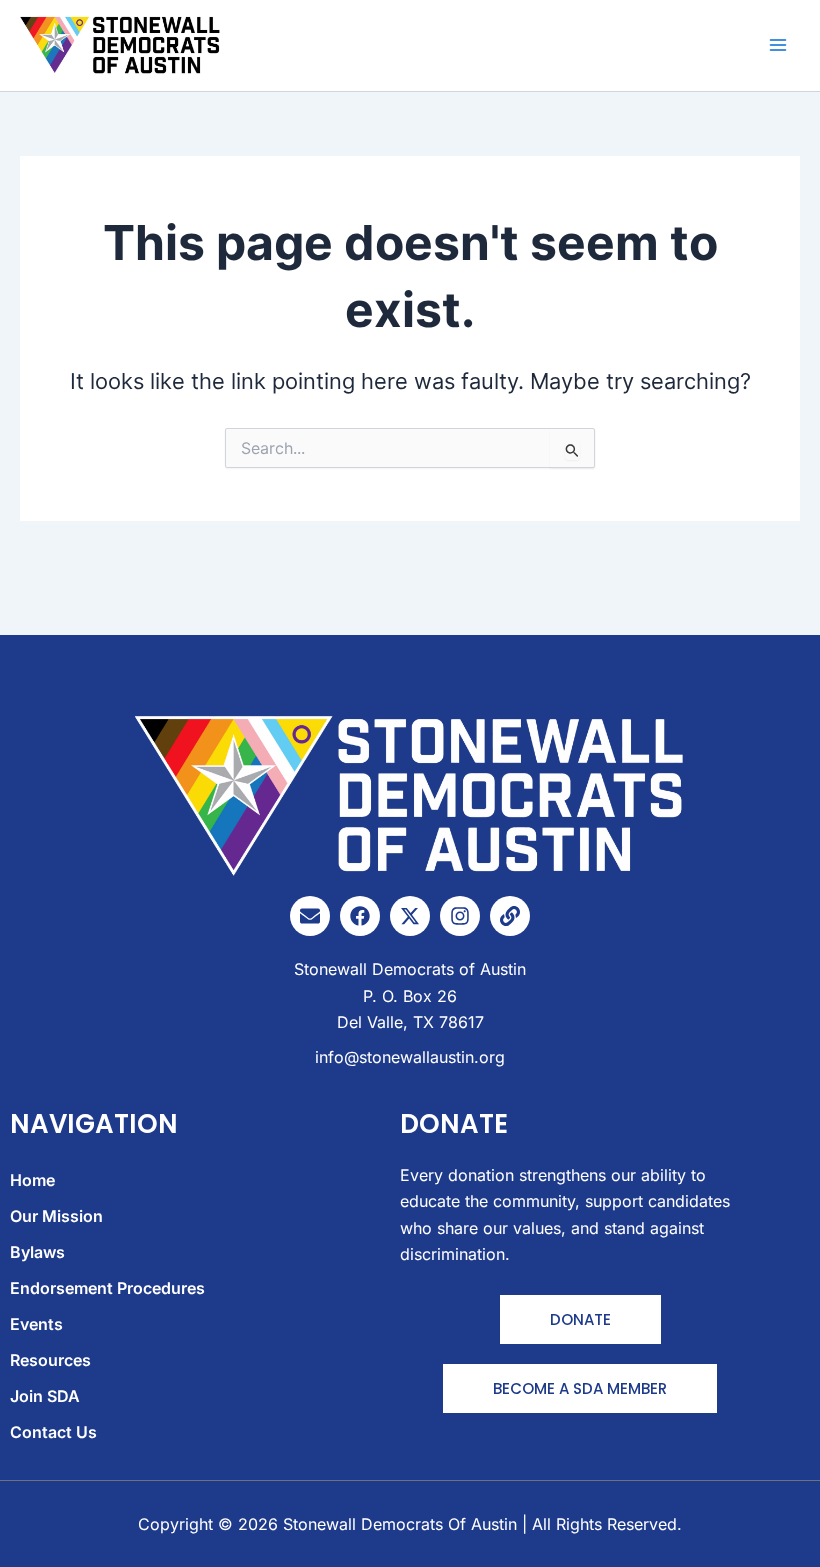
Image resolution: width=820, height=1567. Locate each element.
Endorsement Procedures (107, 1288)
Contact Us (53, 1432)
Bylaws (37, 1252)
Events (36, 1324)
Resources (50, 1360)
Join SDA (45, 1396)
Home (32, 1180)
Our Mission (56, 1216)
